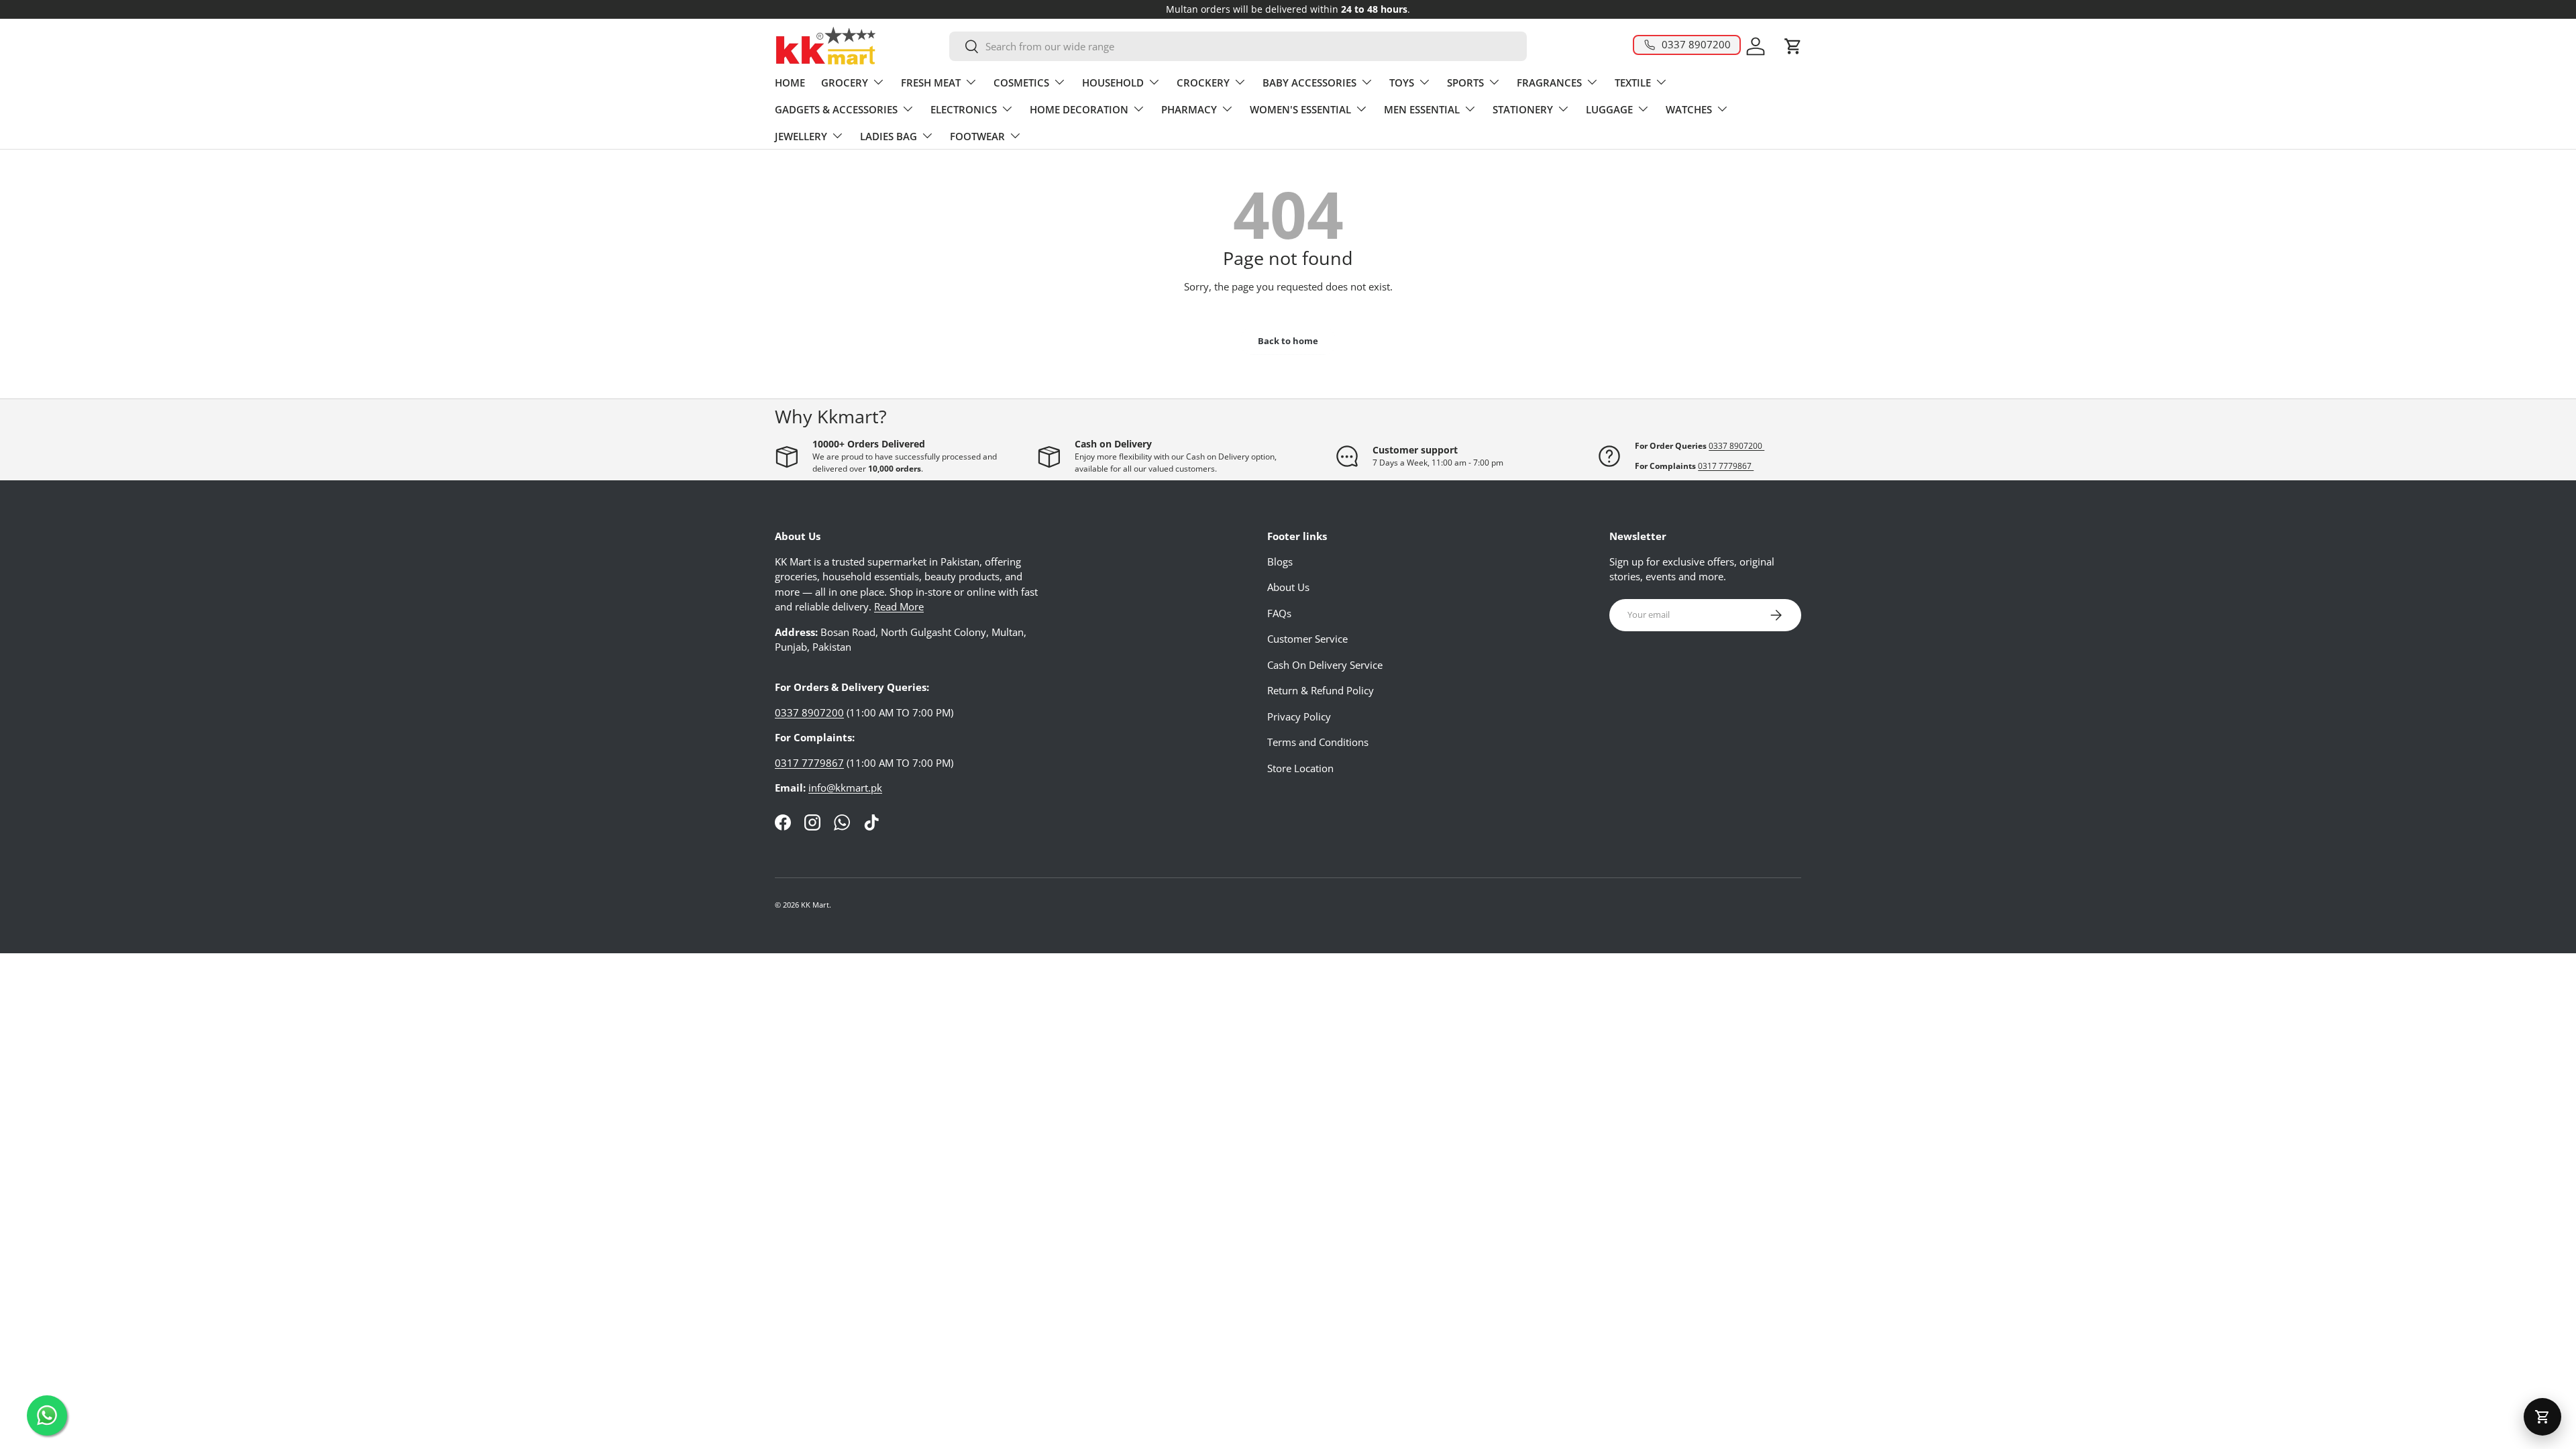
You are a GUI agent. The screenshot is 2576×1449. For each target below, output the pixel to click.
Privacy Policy (1299, 716)
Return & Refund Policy (1321, 690)
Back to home (1288, 341)
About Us (1288, 587)
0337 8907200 (1736, 446)
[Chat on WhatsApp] (47, 1415)
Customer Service (1307, 639)
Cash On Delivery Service (1325, 665)
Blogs (1280, 561)
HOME (790, 83)
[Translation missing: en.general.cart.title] (2542, 1417)
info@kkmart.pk (845, 788)
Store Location (1300, 768)
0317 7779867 (1726, 466)
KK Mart (815, 905)
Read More (899, 606)
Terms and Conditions (1318, 742)
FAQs (1279, 613)
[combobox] (1238, 46)
